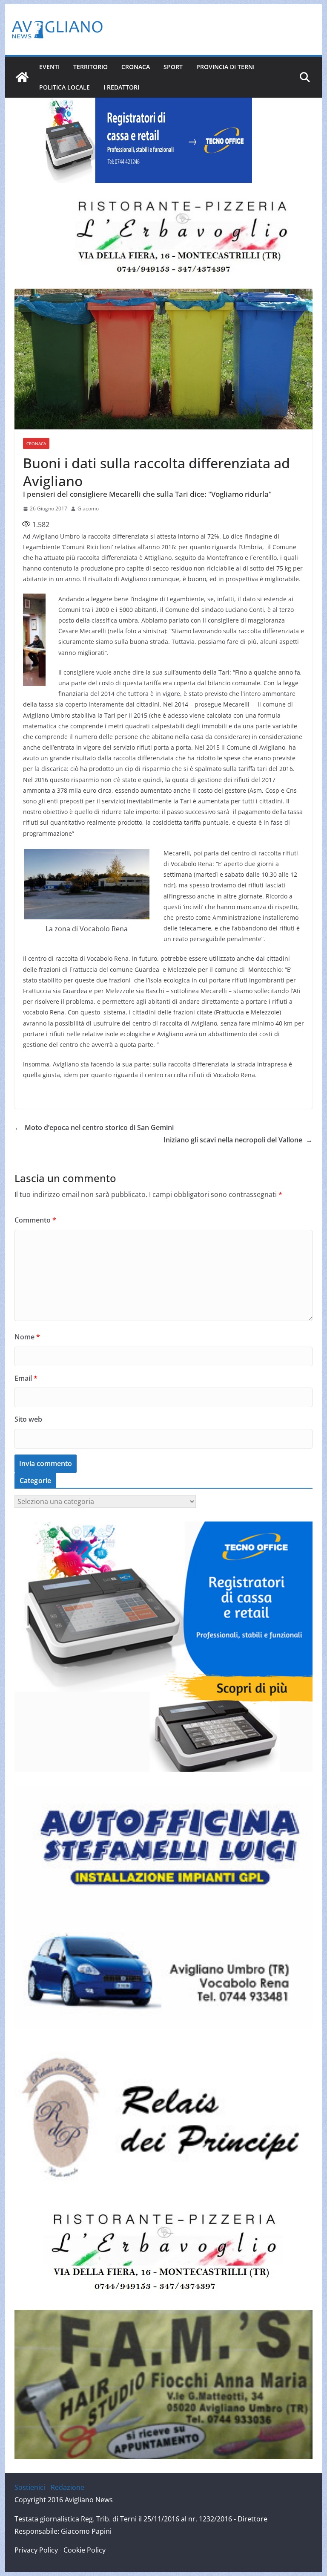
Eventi (49, 67)
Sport (173, 67)
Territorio (90, 67)
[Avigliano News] (22, 77)
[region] (146, 140)
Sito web (28, 1419)
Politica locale (65, 87)
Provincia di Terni (225, 67)
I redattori (121, 87)
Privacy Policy (36, 2550)
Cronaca (136, 67)
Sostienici (30, 2487)
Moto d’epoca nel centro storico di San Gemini (94, 1127)
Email (26, 1378)
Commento (35, 1220)
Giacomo (88, 509)
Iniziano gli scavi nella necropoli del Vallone (238, 1140)
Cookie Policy (85, 2550)
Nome (27, 1337)
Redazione (67, 2487)
